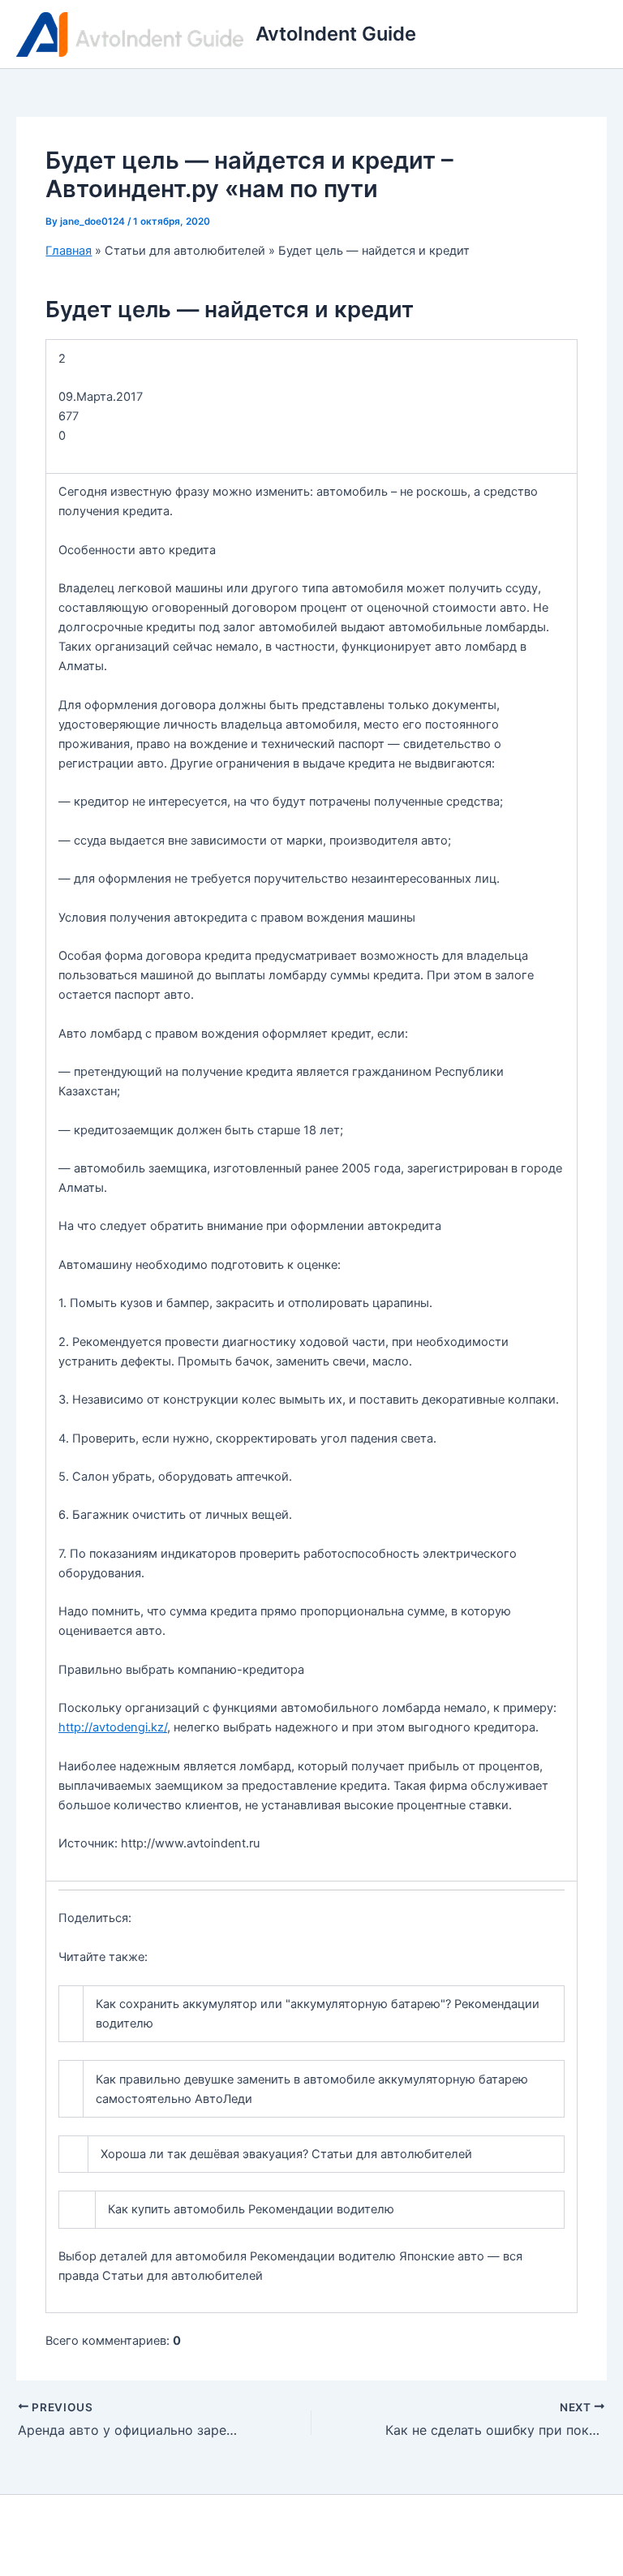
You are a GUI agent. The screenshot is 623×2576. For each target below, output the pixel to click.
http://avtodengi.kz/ (113, 1727)
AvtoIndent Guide (336, 34)
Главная (69, 251)
